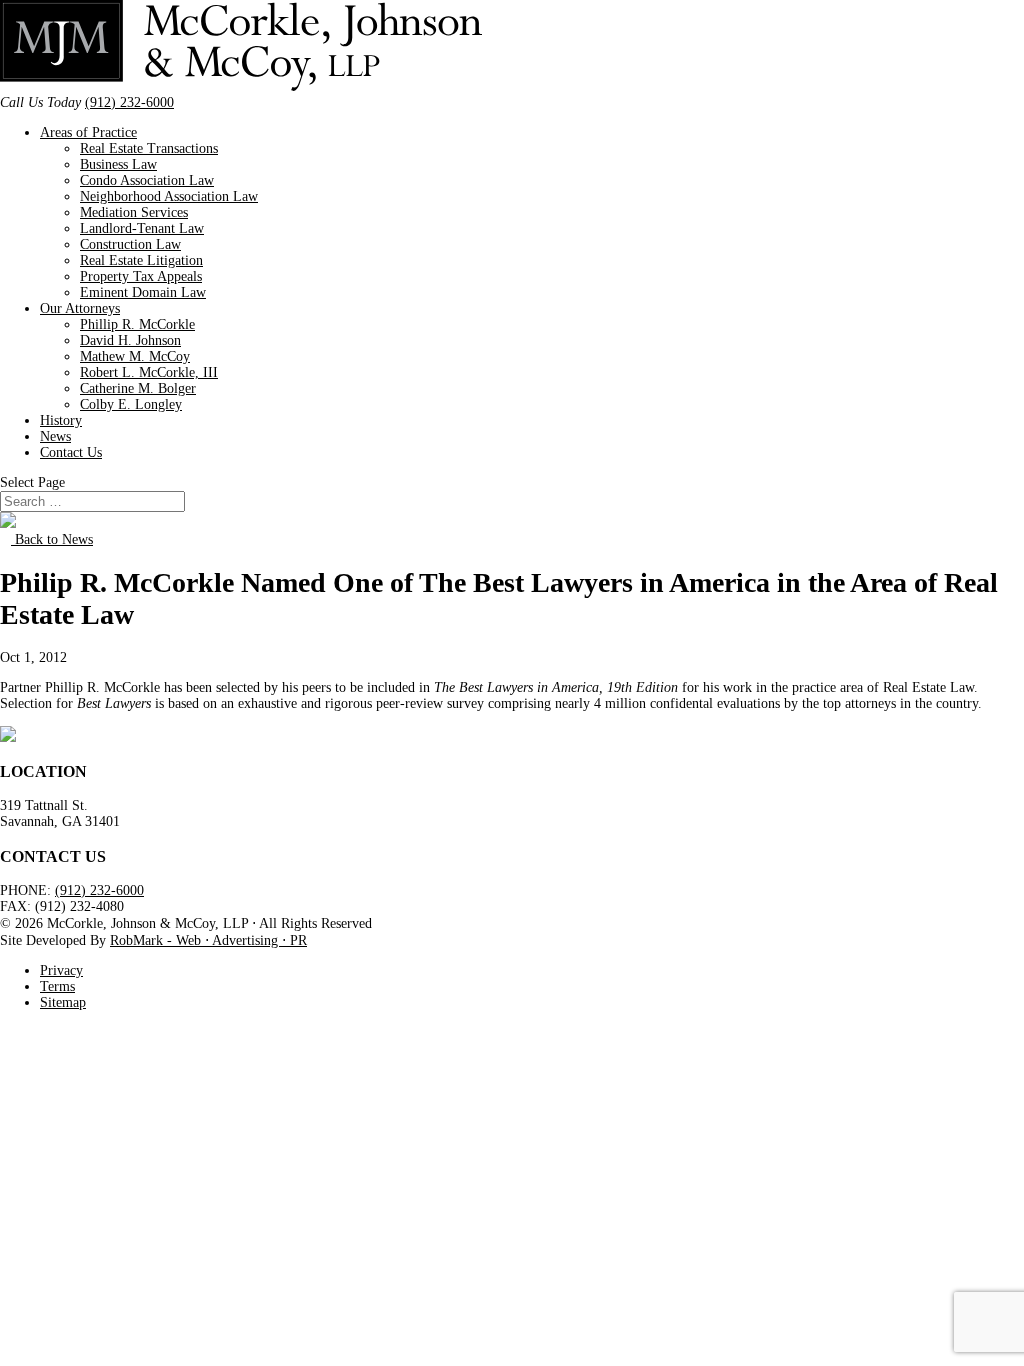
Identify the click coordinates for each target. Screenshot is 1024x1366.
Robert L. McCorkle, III (149, 372)
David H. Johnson (130, 340)
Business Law (118, 164)
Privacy (61, 970)
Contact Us (71, 452)
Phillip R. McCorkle (137, 324)
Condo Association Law (147, 180)
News (55, 436)
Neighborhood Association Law (169, 196)
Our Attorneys (80, 308)
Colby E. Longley (131, 404)
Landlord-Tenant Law (142, 228)
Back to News (52, 539)
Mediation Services (134, 212)
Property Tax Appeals (141, 276)
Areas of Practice (88, 132)
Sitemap (63, 1002)
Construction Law (130, 244)
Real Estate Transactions (149, 148)
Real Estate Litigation (141, 260)
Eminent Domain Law (143, 292)
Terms (57, 986)
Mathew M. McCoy (135, 356)
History (61, 420)
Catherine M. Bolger (138, 388)
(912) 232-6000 (129, 102)
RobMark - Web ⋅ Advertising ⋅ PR (208, 940)
